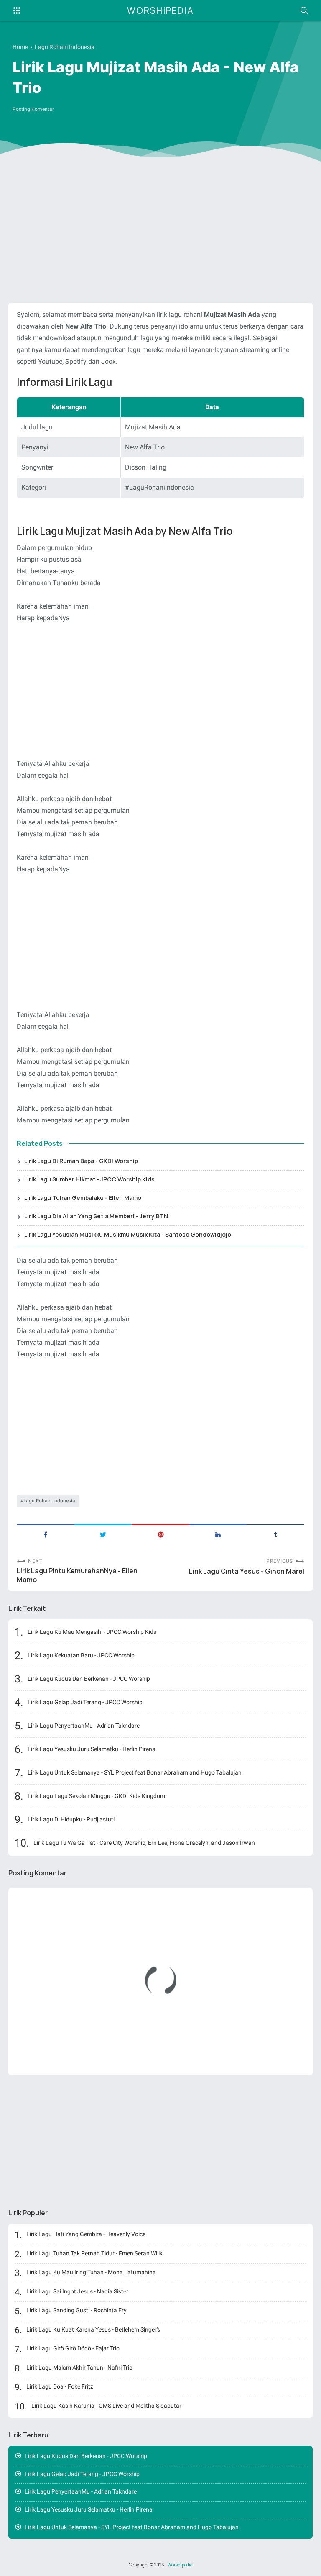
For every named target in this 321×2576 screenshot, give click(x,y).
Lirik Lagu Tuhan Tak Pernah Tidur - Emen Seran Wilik (94, 2253)
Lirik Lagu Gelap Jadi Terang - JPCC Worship (85, 1702)
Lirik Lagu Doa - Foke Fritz (60, 2386)
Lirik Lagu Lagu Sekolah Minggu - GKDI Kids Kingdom (96, 1796)
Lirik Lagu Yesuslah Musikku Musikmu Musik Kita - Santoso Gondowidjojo (128, 1234)
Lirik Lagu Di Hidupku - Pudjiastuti (71, 1819)
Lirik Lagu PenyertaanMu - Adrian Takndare (84, 1726)
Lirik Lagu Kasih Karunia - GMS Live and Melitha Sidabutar (106, 2406)
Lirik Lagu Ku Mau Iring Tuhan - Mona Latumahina (91, 2272)
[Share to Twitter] (103, 1534)
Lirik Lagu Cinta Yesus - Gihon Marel (247, 1571)
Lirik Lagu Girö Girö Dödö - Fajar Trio (73, 2348)
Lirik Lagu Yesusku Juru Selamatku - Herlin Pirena (92, 1749)
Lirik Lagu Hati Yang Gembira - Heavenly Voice (86, 2234)
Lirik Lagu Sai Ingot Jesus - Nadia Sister (77, 2291)
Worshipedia (160, 10)
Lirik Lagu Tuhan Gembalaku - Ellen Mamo (83, 1198)
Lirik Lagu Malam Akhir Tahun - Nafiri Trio (79, 2368)
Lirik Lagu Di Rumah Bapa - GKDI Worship (81, 1161)
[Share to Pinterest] (160, 1534)
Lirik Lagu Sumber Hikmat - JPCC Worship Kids (89, 1179)
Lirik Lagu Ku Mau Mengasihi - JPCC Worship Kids (92, 1632)
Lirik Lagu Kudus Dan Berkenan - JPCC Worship (89, 1679)
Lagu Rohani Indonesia (49, 1501)
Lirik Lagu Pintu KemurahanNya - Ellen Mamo (77, 1575)
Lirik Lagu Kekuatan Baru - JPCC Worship (81, 1655)
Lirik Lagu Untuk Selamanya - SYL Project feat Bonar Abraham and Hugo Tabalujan (135, 1772)
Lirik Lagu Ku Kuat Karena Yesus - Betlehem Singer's (93, 2329)
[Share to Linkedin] (218, 1534)
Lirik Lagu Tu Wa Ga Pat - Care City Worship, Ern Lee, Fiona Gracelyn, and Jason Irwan (144, 1843)
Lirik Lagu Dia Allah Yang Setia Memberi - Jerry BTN (96, 1216)
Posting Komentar (33, 109)
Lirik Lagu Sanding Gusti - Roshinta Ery (76, 2310)
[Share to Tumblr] (275, 1534)
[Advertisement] (160, 231)
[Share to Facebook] (46, 1534)
